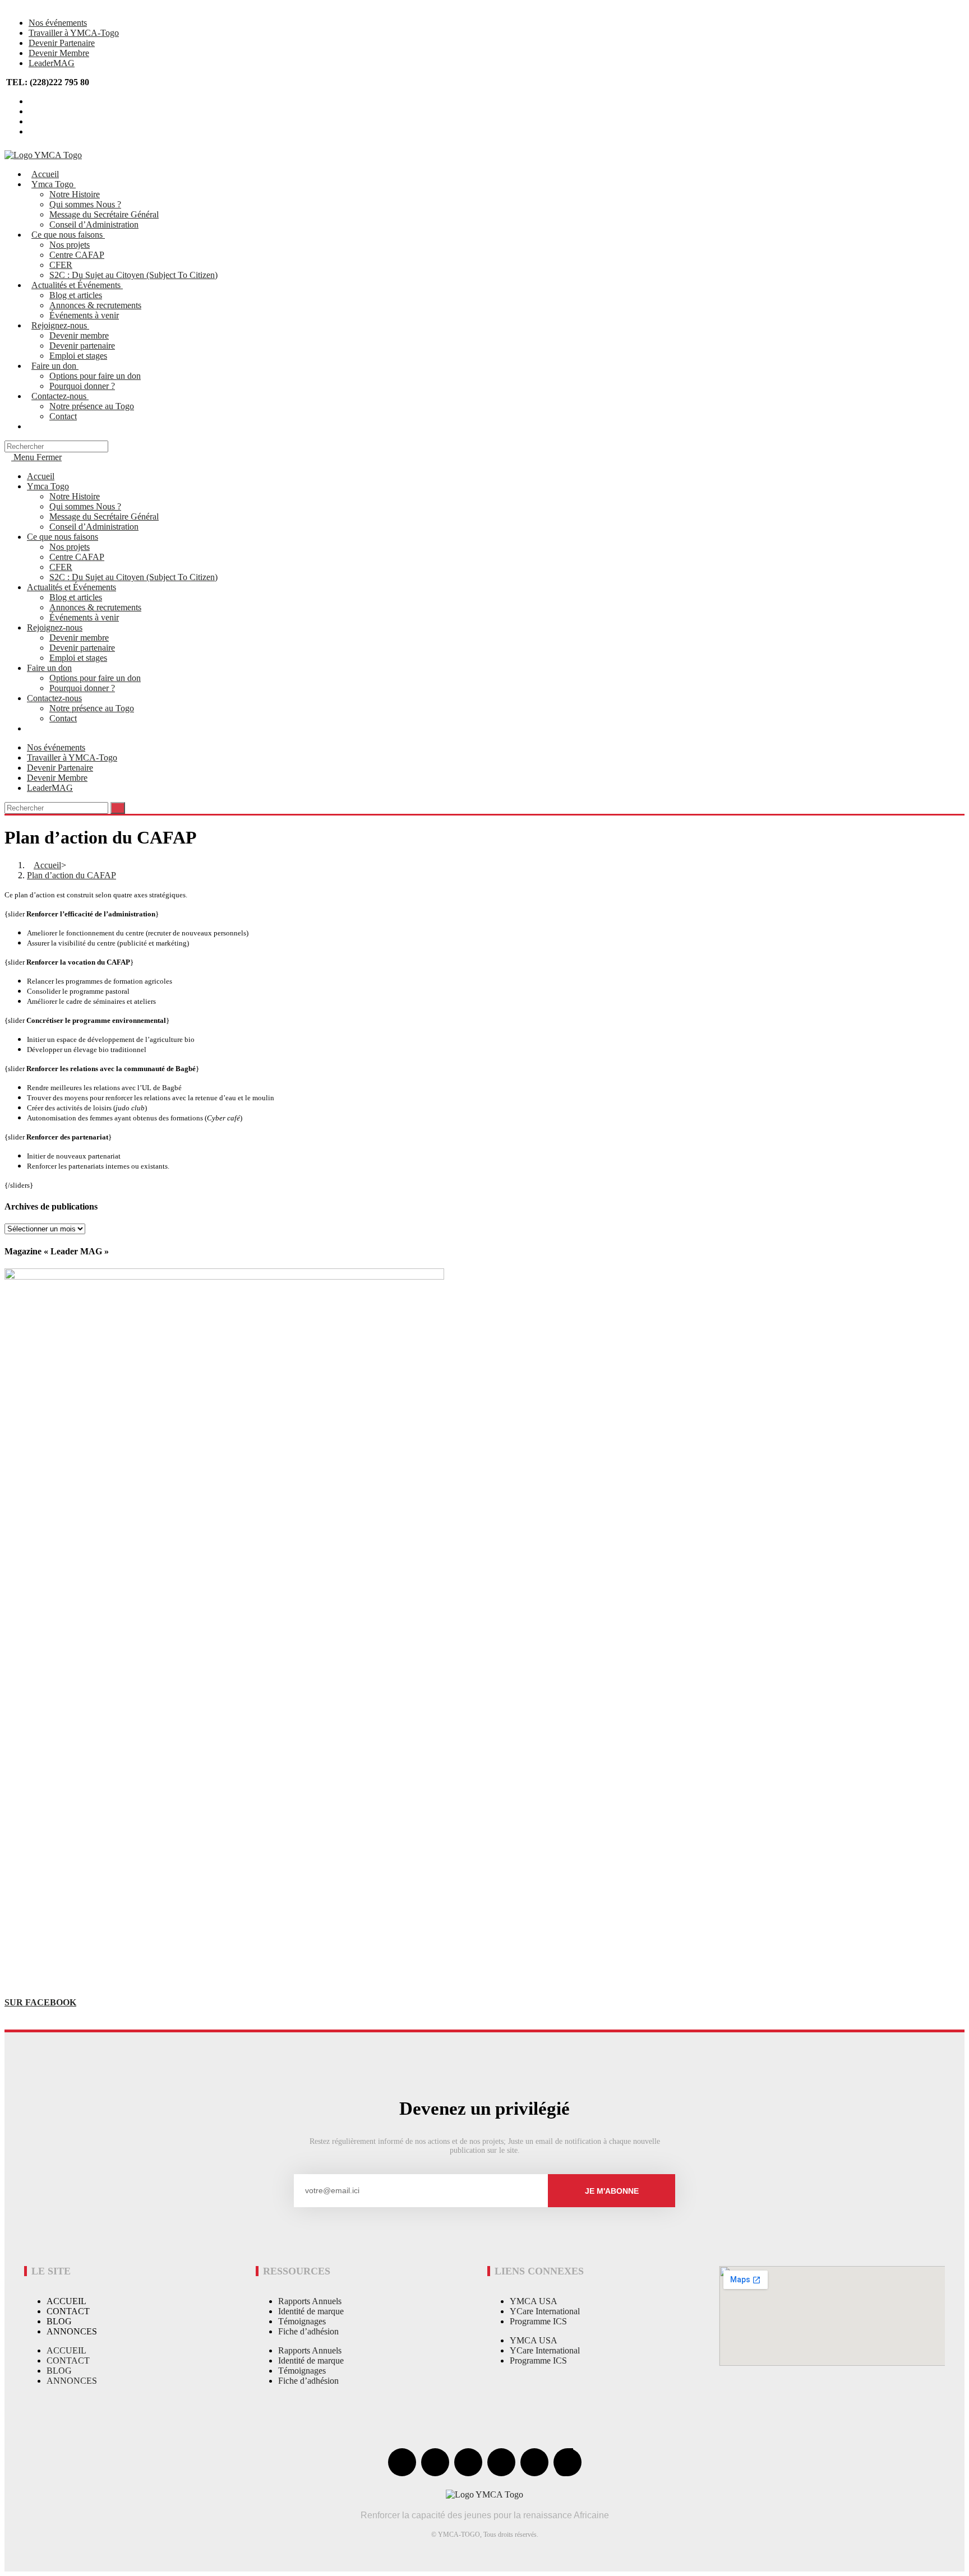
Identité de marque (311, 2311)
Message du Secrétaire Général (104, 516)
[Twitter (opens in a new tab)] (32, 101)
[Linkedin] (534, 2462)
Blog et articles (76, 597)
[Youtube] (468, 2462)
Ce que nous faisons (63, 537)
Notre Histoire (75, 496)
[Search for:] (56, 446)
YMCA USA (534, 2301)
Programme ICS (538, 2321)
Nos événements (58, 23)
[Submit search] (118, 808)
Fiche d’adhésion (308, 2331)
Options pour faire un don (95, 678)
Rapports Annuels (310, 2301)
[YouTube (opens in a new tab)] (32, 121)
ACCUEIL (66, 2301)
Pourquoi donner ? (82, 688)
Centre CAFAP (77, 557)
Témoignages (302, 2321)
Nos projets (70, 547)
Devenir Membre (59, 53)
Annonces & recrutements (95, 607)
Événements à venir (84, 617)
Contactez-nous (54, 698)
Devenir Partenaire (62, 43)
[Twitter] (435, 2462)
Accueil (41, 476)
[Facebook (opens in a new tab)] (32, 111)
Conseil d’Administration (94, 527)
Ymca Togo (48, 486)
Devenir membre (79, 638)
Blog (59, 2321)
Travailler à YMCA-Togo (74, 33)
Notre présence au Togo (92, 708)
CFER (61, 567)
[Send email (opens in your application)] (32, 131)
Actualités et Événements (71, 587)
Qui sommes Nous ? (85, 506)
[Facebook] (402, 2462)
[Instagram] (501, 2462)
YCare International (545, 2311)
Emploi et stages (78, 658)
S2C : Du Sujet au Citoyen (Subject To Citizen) (133, 577)
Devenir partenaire (82, 648)
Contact (63, 718)
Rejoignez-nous (55, 627)
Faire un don (49, 668)
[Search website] (35, 426)
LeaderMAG (52, 63)
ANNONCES (72, 2331)
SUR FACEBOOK (40, 2002)
